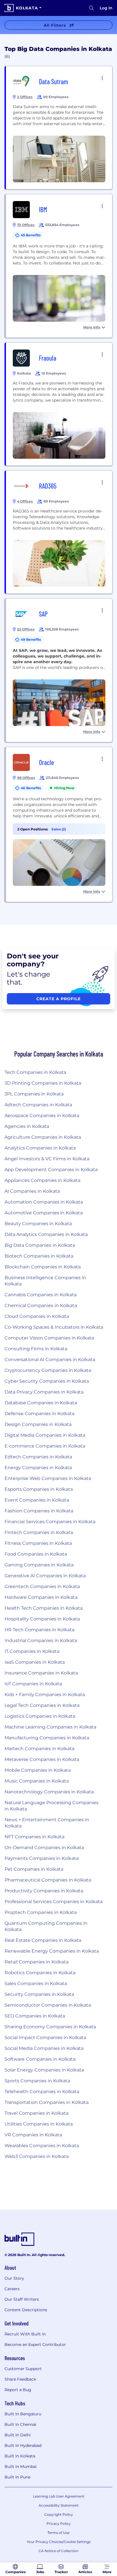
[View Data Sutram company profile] (59, 128)
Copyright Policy (59, 2514)
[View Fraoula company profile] (59, 404)
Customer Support (23, 2369)
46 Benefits (31, 788)
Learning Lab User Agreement (59, 2496)
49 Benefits (31, 639)
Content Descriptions (26, 2310)
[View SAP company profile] (59, 670)
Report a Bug (18, 2390)
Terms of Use (58, 2533)
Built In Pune (17, 2477)
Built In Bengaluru (23, 2414)
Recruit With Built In (25, 2334)
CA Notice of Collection (58, 2551)
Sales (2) (59, 829)
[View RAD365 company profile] (59, 532)
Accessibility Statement (59, 2505)
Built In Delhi (18, 2435)
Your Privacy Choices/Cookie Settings (59, 2542)
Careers (12, 2289)
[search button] (91, 8)
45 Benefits (31, 235)
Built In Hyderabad (23, 2445)
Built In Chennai (20, 2424)
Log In (106, 8)
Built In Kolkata (20, 2456)
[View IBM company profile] (59, 266)
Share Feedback (20, 2379)
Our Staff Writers (22, 2299)
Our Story (14, 2278)
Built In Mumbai (21, 2467)
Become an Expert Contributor (35, 2345)
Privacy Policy (59, 2524)
